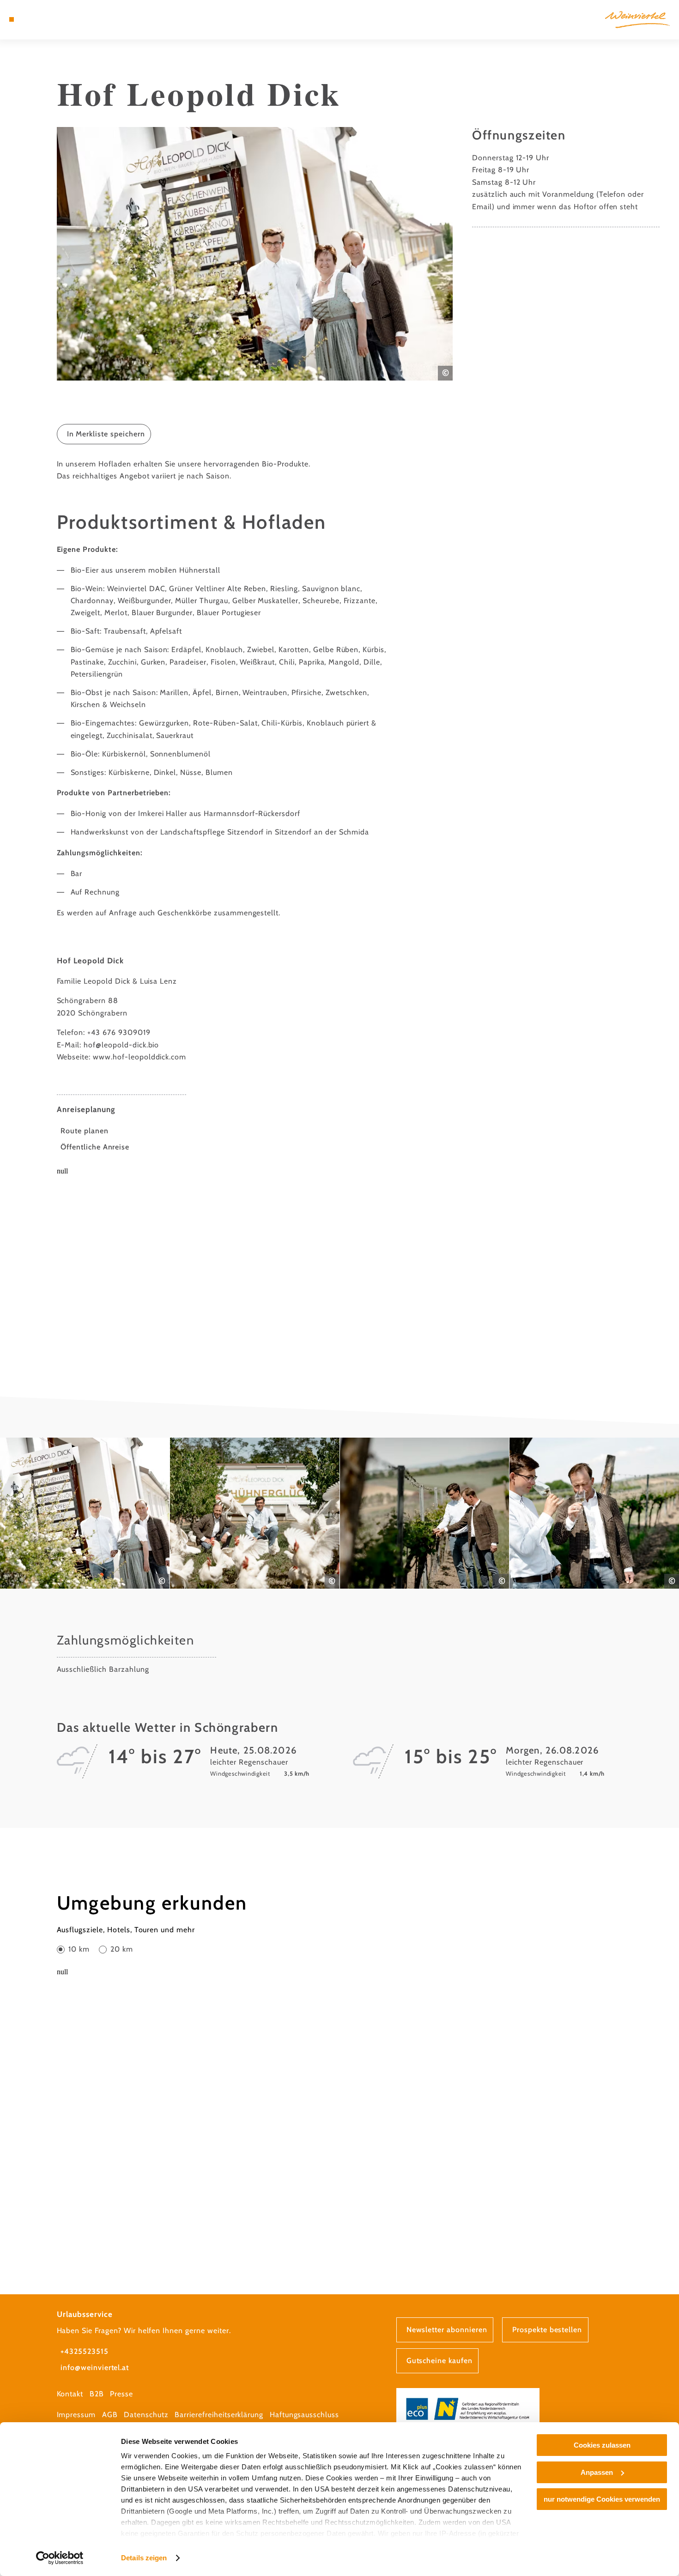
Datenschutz (146, 2415)
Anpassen (597, 2472)
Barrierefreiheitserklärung (219, 2415)
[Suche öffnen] (57, 19)
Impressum (76, 2415)
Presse (121, 2394)
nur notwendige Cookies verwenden (602, 2499)
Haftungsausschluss (304, 2415)
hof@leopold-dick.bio (121, 1045)
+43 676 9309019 (119, 1032)
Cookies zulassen (602, 2445)
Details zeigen (144, 2558)
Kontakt (70, 2394)
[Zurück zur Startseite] (637, 20)
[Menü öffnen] (12, 19)
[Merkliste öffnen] (45, 19)
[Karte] (34, 19)
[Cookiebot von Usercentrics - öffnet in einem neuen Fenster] (60, 2558)
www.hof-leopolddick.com (139, 1057)
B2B (97, 2394)
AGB (110, 2415)
